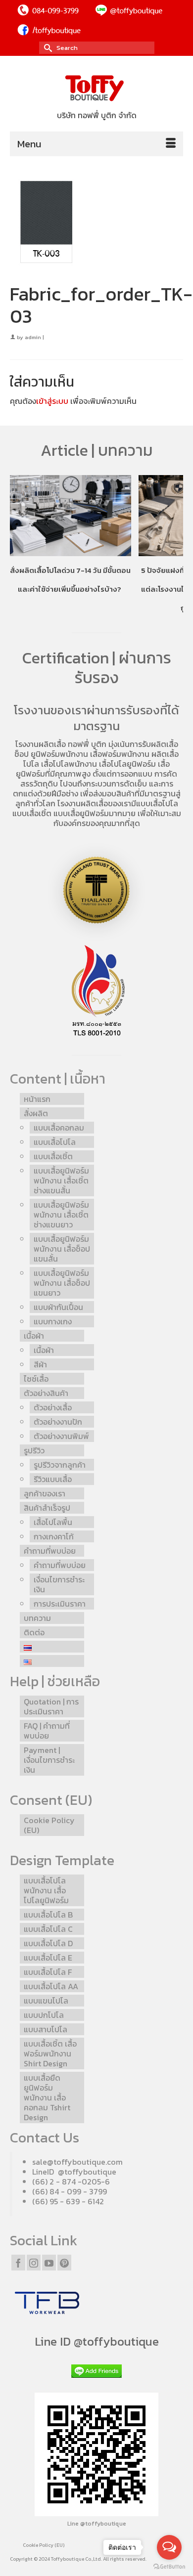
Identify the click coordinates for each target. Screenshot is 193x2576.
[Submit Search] (47, 48)
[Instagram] (34, 2263)
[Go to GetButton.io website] (169, 2566)
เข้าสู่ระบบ (52, 401)
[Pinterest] (64, 2263)
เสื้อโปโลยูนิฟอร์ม (127, 764)
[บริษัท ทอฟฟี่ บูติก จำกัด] (96, 89)
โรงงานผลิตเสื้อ (41, 744)
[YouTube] (49, 2263)
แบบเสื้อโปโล (157, 803)
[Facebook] (18, 2263)
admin (33, 337)
